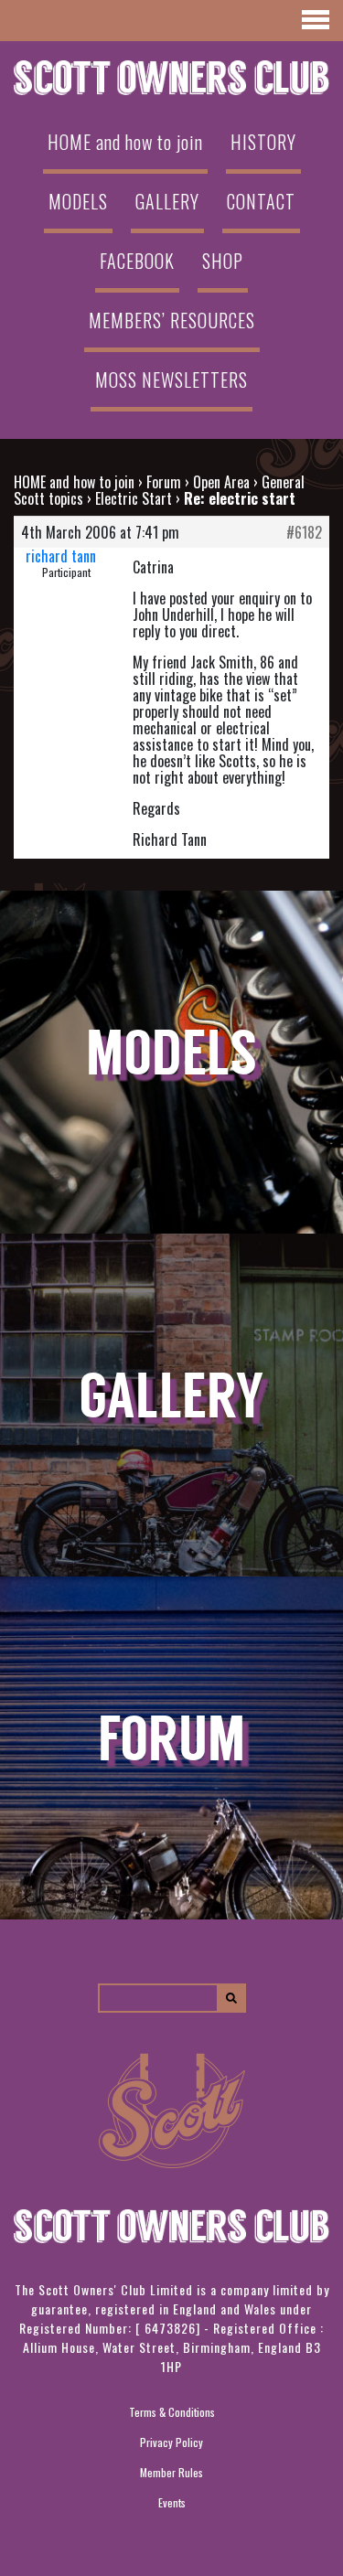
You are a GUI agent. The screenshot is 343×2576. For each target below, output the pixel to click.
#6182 (304, 532)
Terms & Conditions (172, 2412)
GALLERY (167, 201)
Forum (164, 482)
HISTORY (263, 142)
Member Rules (171, 2472)
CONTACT (261, 201)
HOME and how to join (125, 142)
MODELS (78, 201)
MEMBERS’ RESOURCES (172, 320)
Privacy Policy (171, 2442)
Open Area (221, 482)
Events (172, 2502)
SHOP (223, 261)
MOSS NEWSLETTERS (171, 379)
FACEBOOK (137, 261)
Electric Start (134, 498)
